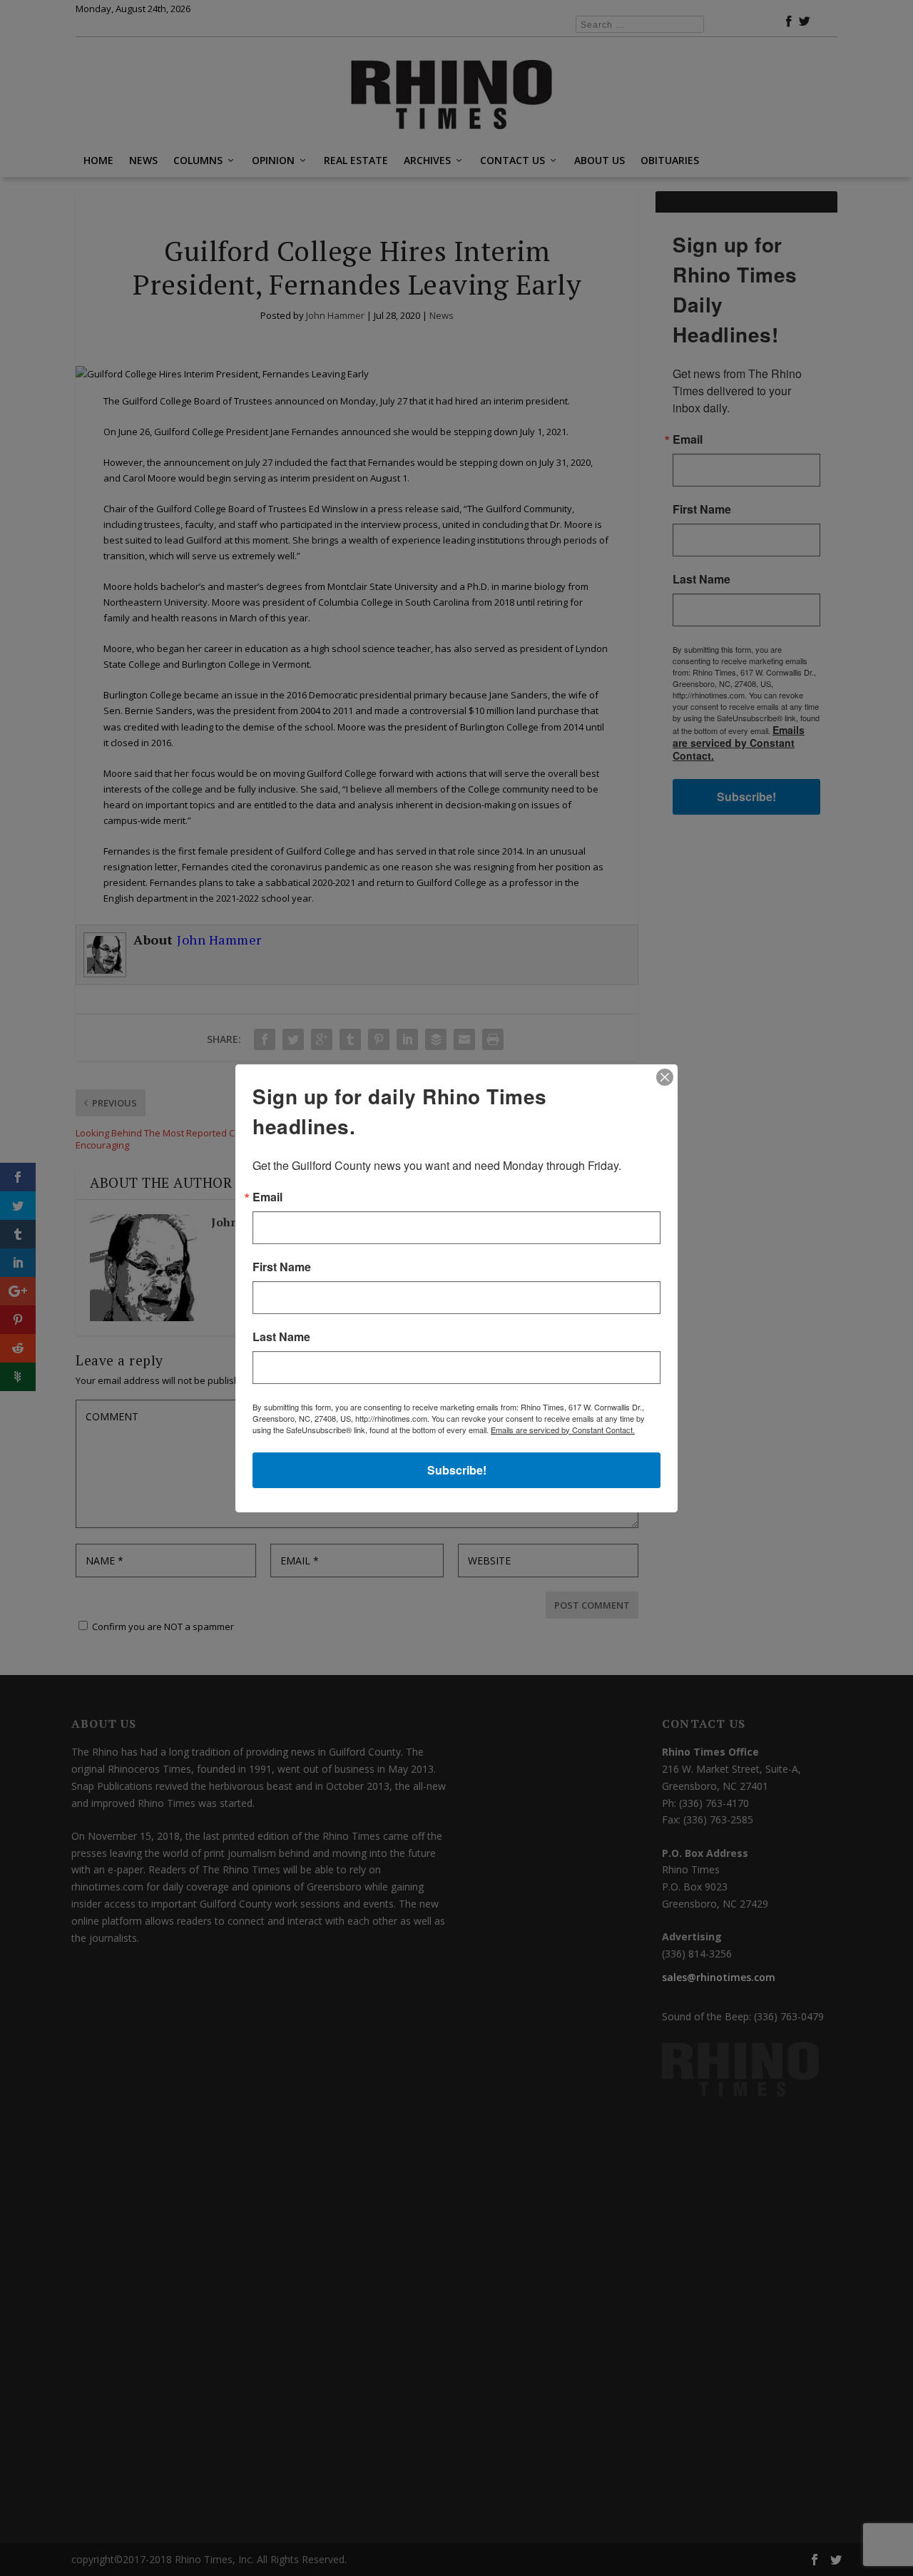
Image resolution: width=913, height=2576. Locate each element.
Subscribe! (457, 1470)
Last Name (281, 1337)
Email (267, 1197)
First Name (282, 1267)
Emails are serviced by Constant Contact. (563, 1430)
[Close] (665, 1077)
